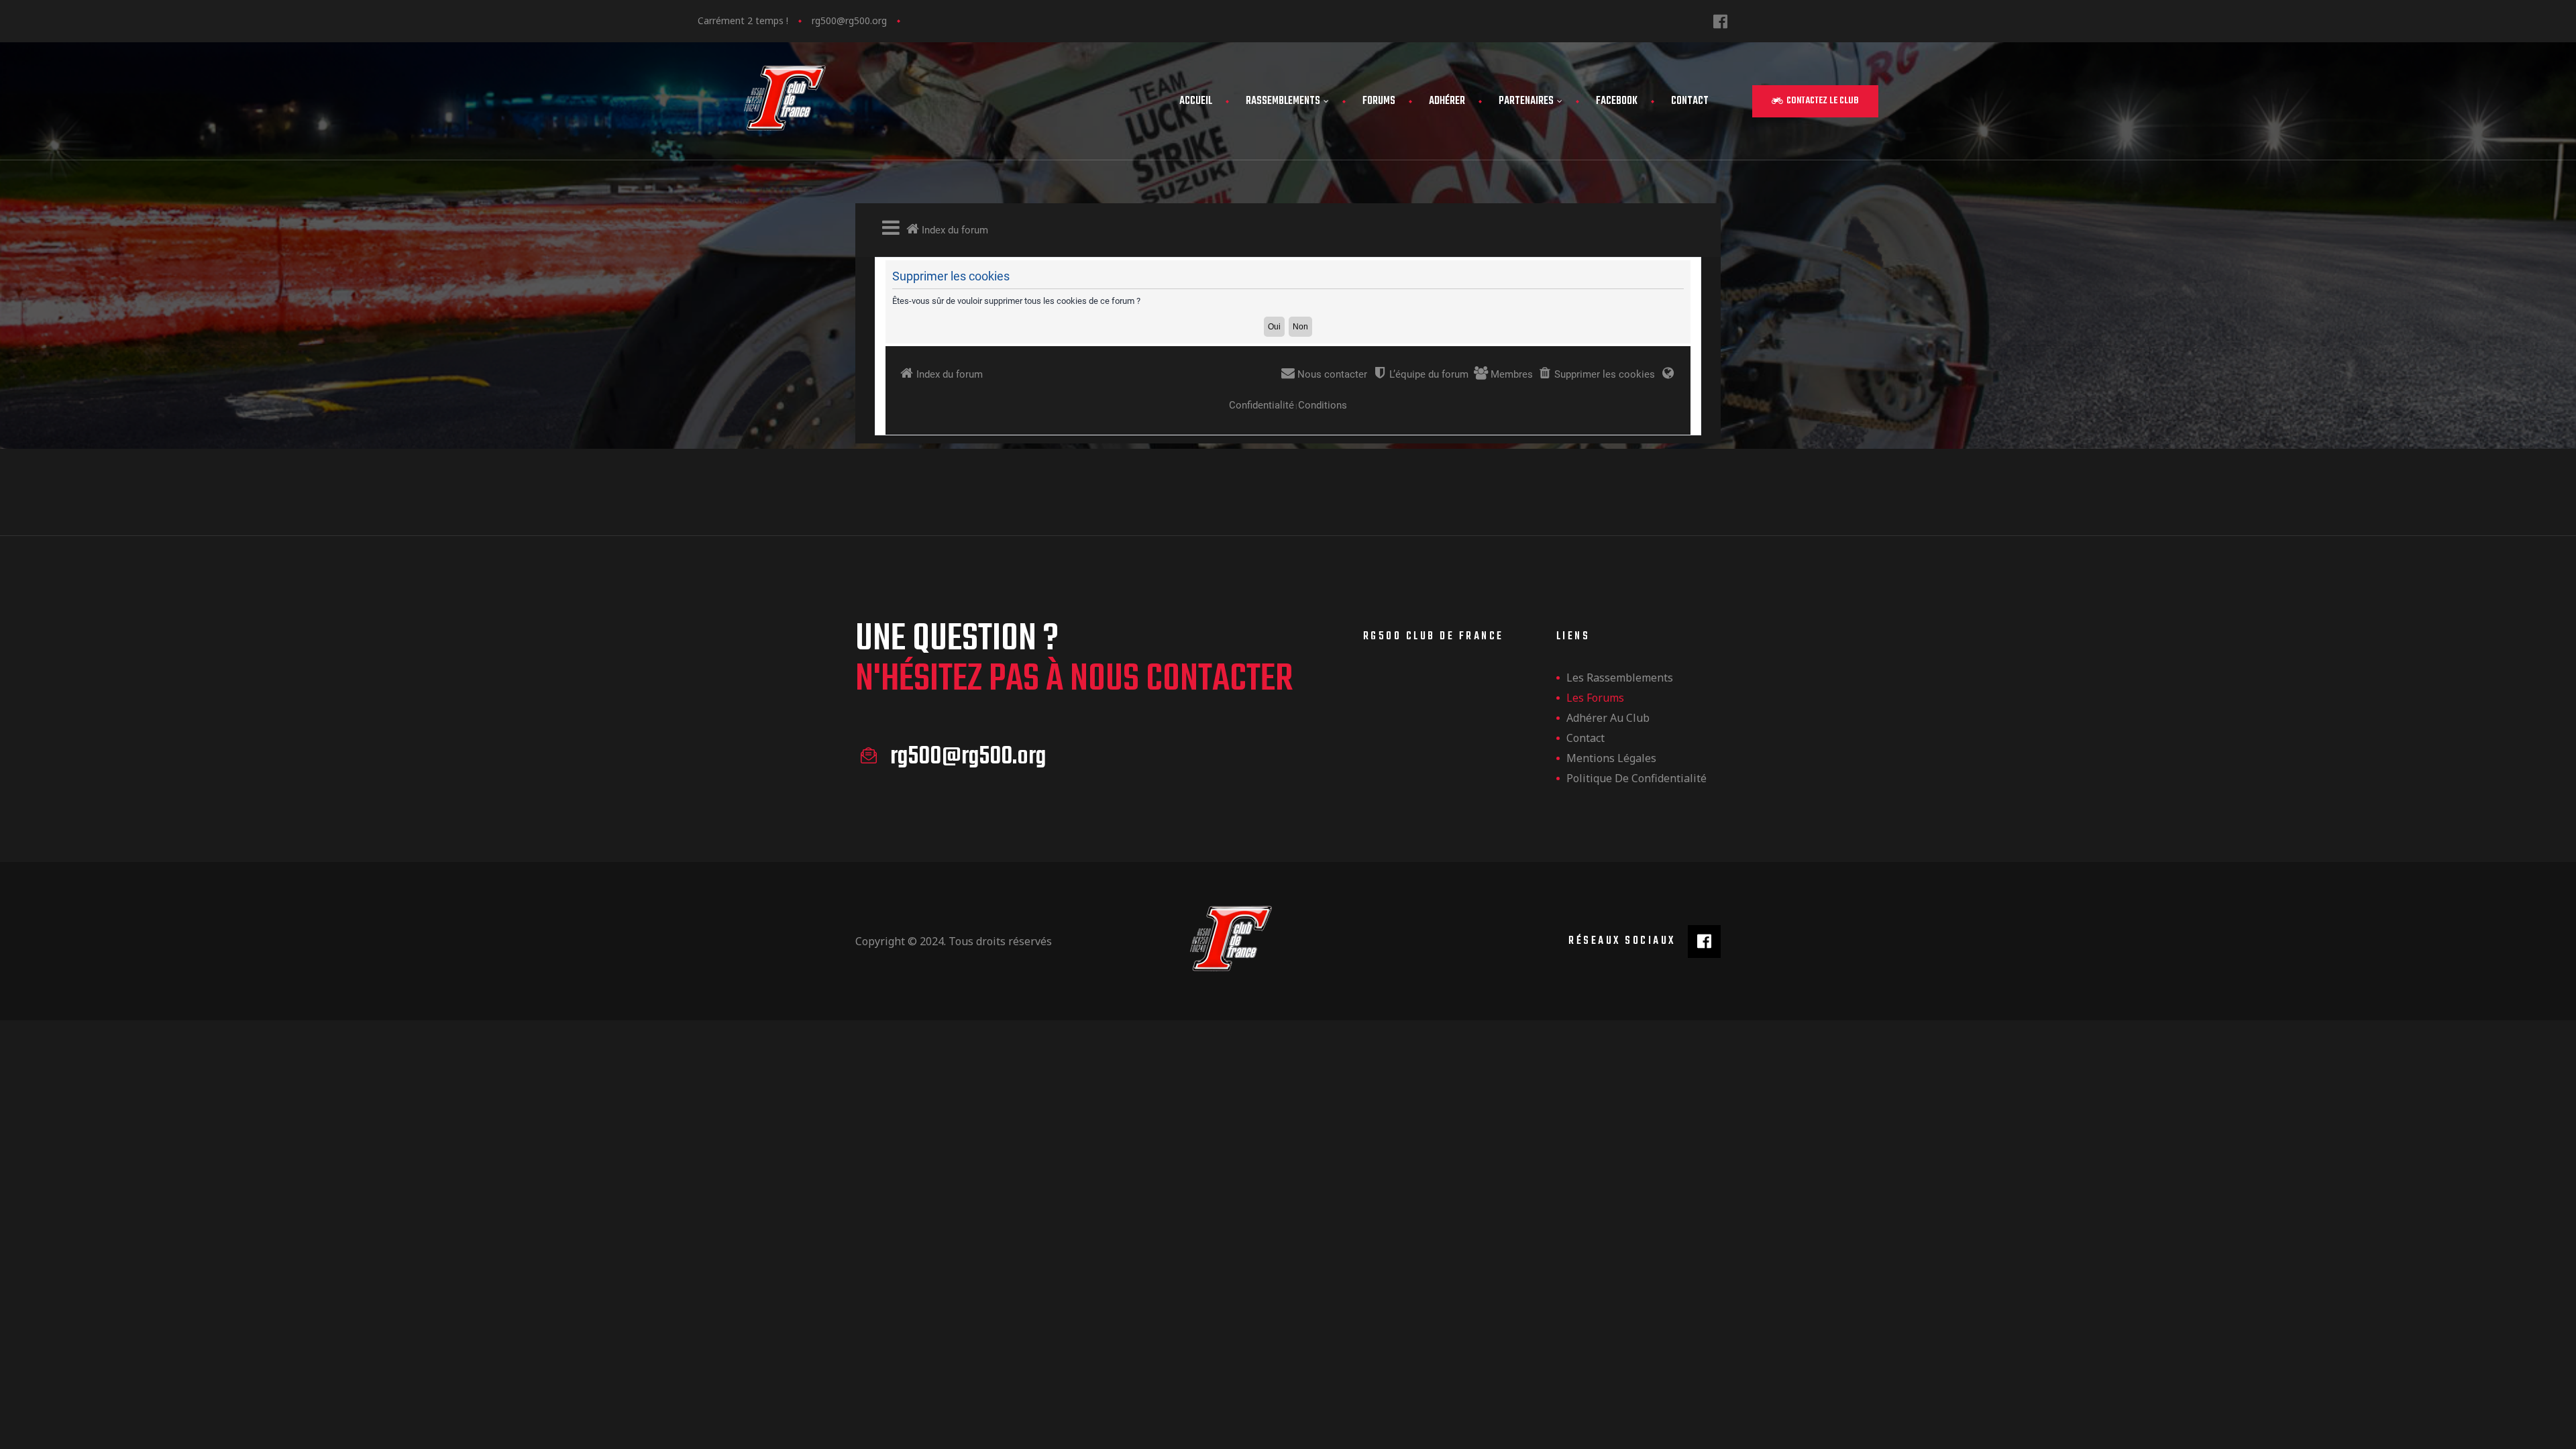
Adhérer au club (1608, 718)
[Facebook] (1720, 21)
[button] (1815, 101)
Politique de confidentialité (1636, 778)
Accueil (1196, 101)
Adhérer (1447, 101)
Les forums (1595, 698)
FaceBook (1617, 101)
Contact (1690, 101)
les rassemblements (1620, 678)
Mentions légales (1611, 758)
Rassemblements (1283, 101)
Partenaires (1526, 101)
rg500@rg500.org (849, 20)
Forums (1379, 101)
